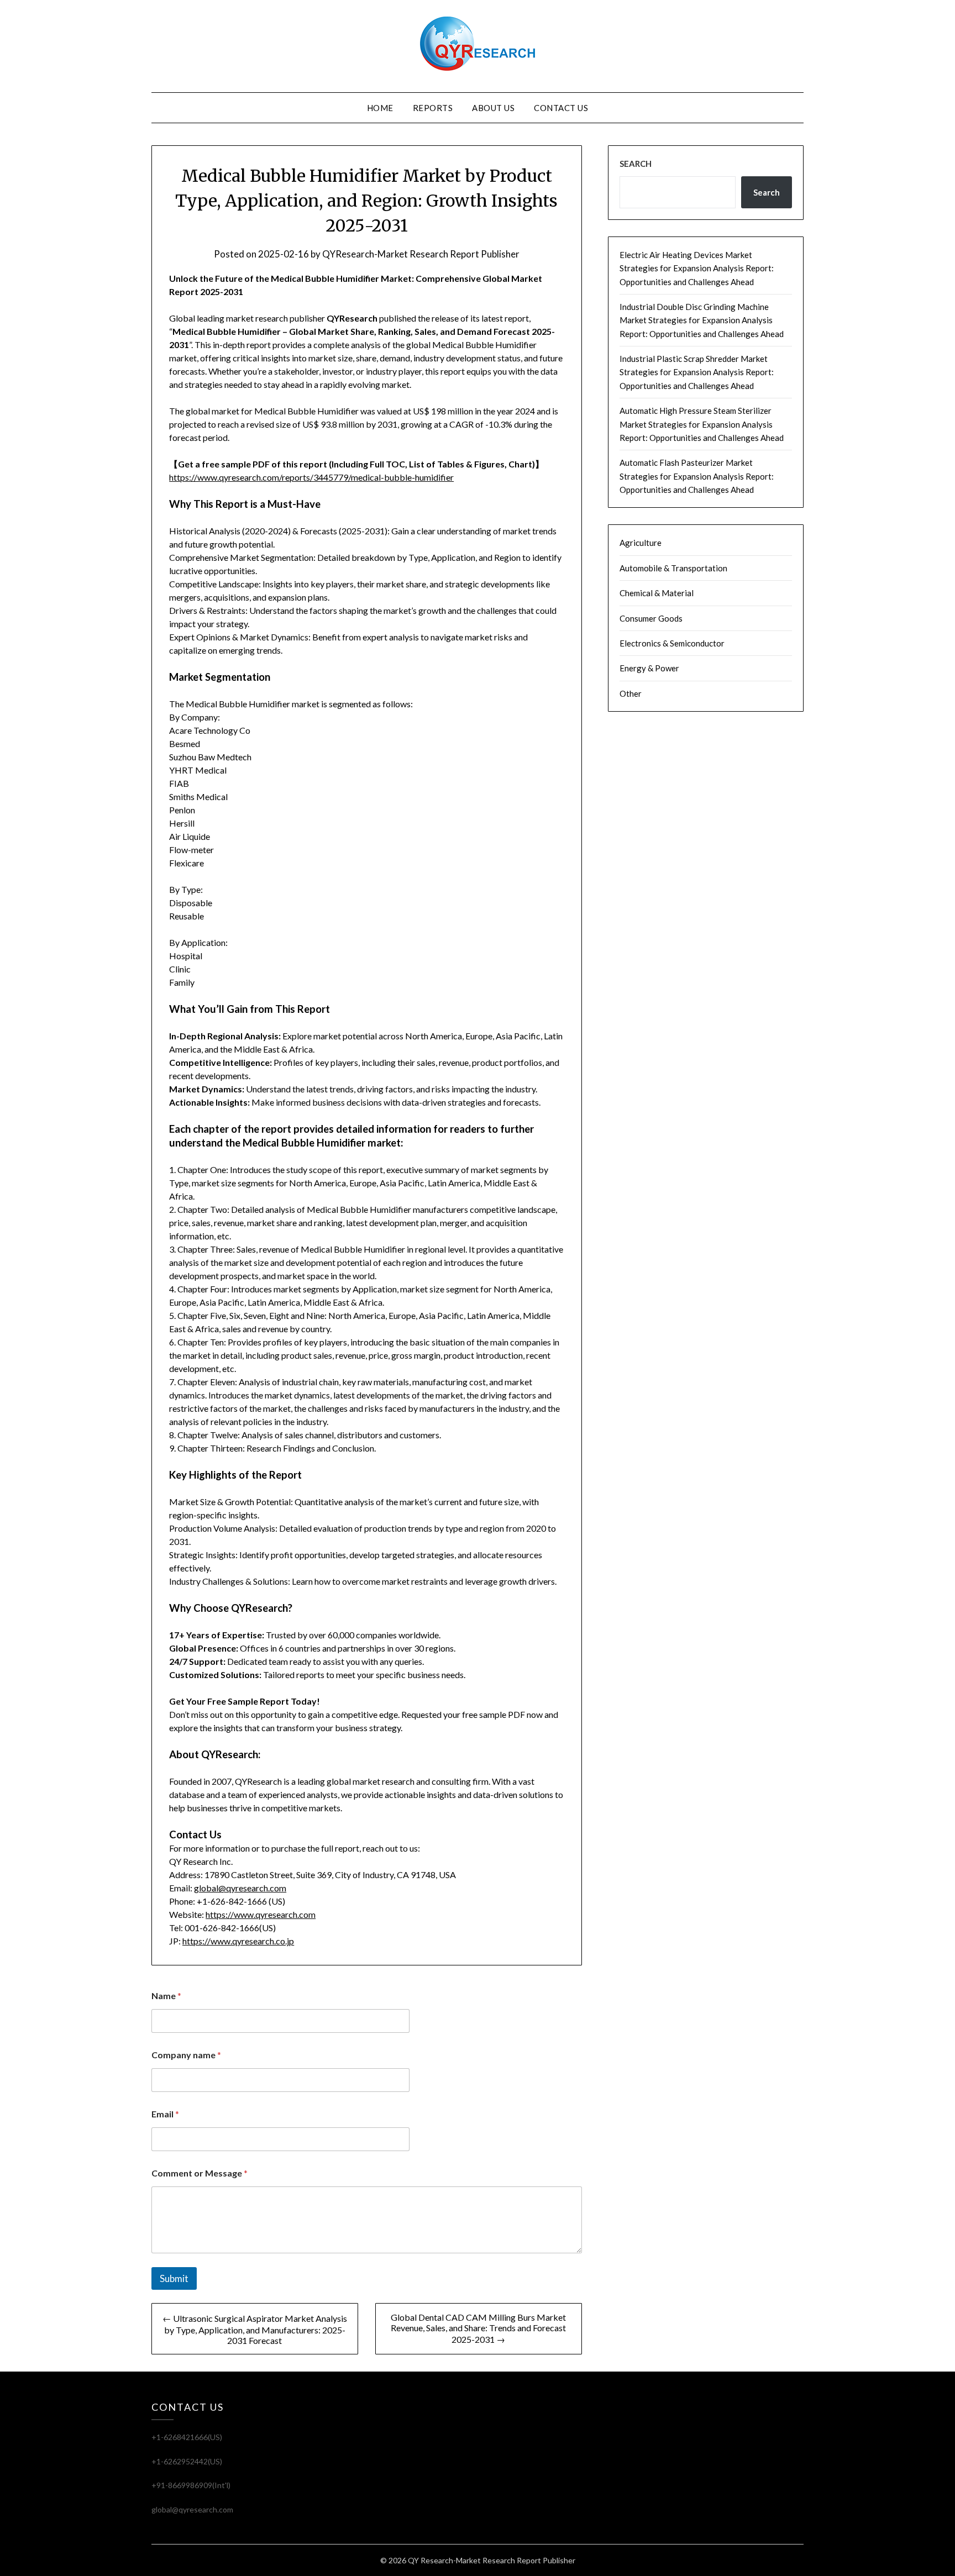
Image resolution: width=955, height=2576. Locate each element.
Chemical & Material (657, 593)
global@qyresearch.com (240, 1888)
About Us (493, 108)
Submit (174, 2278)
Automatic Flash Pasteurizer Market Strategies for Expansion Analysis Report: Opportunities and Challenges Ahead (697, 476)
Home (380, 108)
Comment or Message (200, 2173)
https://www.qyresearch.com (261, 1914)
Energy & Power (649, 668)
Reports (433, 108)
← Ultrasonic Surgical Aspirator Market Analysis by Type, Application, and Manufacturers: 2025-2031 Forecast (255, 2329)
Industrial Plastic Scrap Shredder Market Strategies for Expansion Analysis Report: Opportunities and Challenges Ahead (697, 372)
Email (165, 2114)
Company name (186, 2055)
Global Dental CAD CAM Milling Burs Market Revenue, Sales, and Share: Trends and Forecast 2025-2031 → (478, 2328)
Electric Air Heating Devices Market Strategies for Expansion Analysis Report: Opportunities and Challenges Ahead (697, 268)
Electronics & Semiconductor (672, 643)
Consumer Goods (651, 618)
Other (631, 693)
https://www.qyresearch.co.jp (238, 1941)
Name (166, 1996)
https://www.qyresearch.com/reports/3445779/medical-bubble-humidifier (311, 477)
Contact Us (561, 108)
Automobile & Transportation (673, 568)
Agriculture (641, 543)
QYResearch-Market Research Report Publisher (421, 254)
